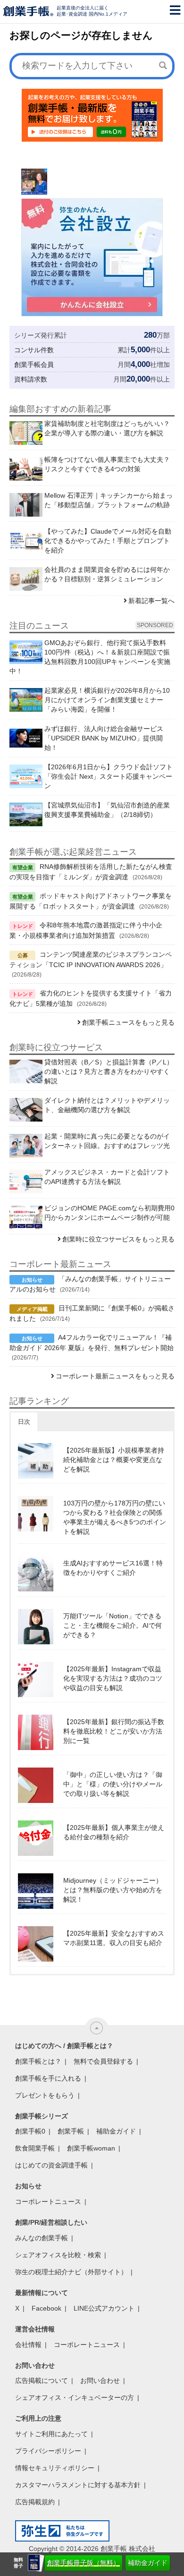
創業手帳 (71, 2131)
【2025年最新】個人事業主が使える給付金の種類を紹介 (114, 1832)
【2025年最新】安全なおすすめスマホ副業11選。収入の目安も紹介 (114, 1938)
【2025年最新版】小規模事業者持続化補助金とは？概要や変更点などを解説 (114, 1460)
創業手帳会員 (34, 365)
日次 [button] (24, 1422)
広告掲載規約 (35, 2502)
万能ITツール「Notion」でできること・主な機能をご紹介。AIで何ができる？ (113, 1625)
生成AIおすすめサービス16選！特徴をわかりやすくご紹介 (113, 1568)
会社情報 (28, 2345)
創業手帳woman (91, 2148)
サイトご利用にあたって (51, 2434)
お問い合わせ (100, 2380)
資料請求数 (31, 379)
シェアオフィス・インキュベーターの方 (75, 2397)
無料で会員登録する (103, 2061)
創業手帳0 (30, 2131)
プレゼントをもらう (45, 2095)
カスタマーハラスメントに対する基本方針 (78, 2485)
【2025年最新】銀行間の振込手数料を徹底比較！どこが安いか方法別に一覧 (114, 1731)
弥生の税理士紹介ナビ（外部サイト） (71, 2272)
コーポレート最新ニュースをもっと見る (115, 1376)
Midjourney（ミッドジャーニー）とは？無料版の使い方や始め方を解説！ (113, 1890)
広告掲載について (42, 2380)
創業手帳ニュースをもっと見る (128, 1022)
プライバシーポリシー (48, 2451)
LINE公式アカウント (104, 2308)
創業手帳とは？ (38, 2061)
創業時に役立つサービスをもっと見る (118, 1239)
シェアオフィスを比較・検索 (58, 2255)
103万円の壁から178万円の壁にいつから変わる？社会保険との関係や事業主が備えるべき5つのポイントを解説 (115, 1517)
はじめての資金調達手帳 (51, 2165)
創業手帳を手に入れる (48, 2078)
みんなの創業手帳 (42, 2238)
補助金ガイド (148, 2563)
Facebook (46, 2308)
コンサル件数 (34, 350)
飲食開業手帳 (35, 2148)
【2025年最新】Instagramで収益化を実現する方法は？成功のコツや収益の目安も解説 (113, 1678)
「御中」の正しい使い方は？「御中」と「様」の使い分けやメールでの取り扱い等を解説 (113, 1784)
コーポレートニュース (48, 2202)
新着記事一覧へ (151, 601)
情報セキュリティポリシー (55, 2468)
